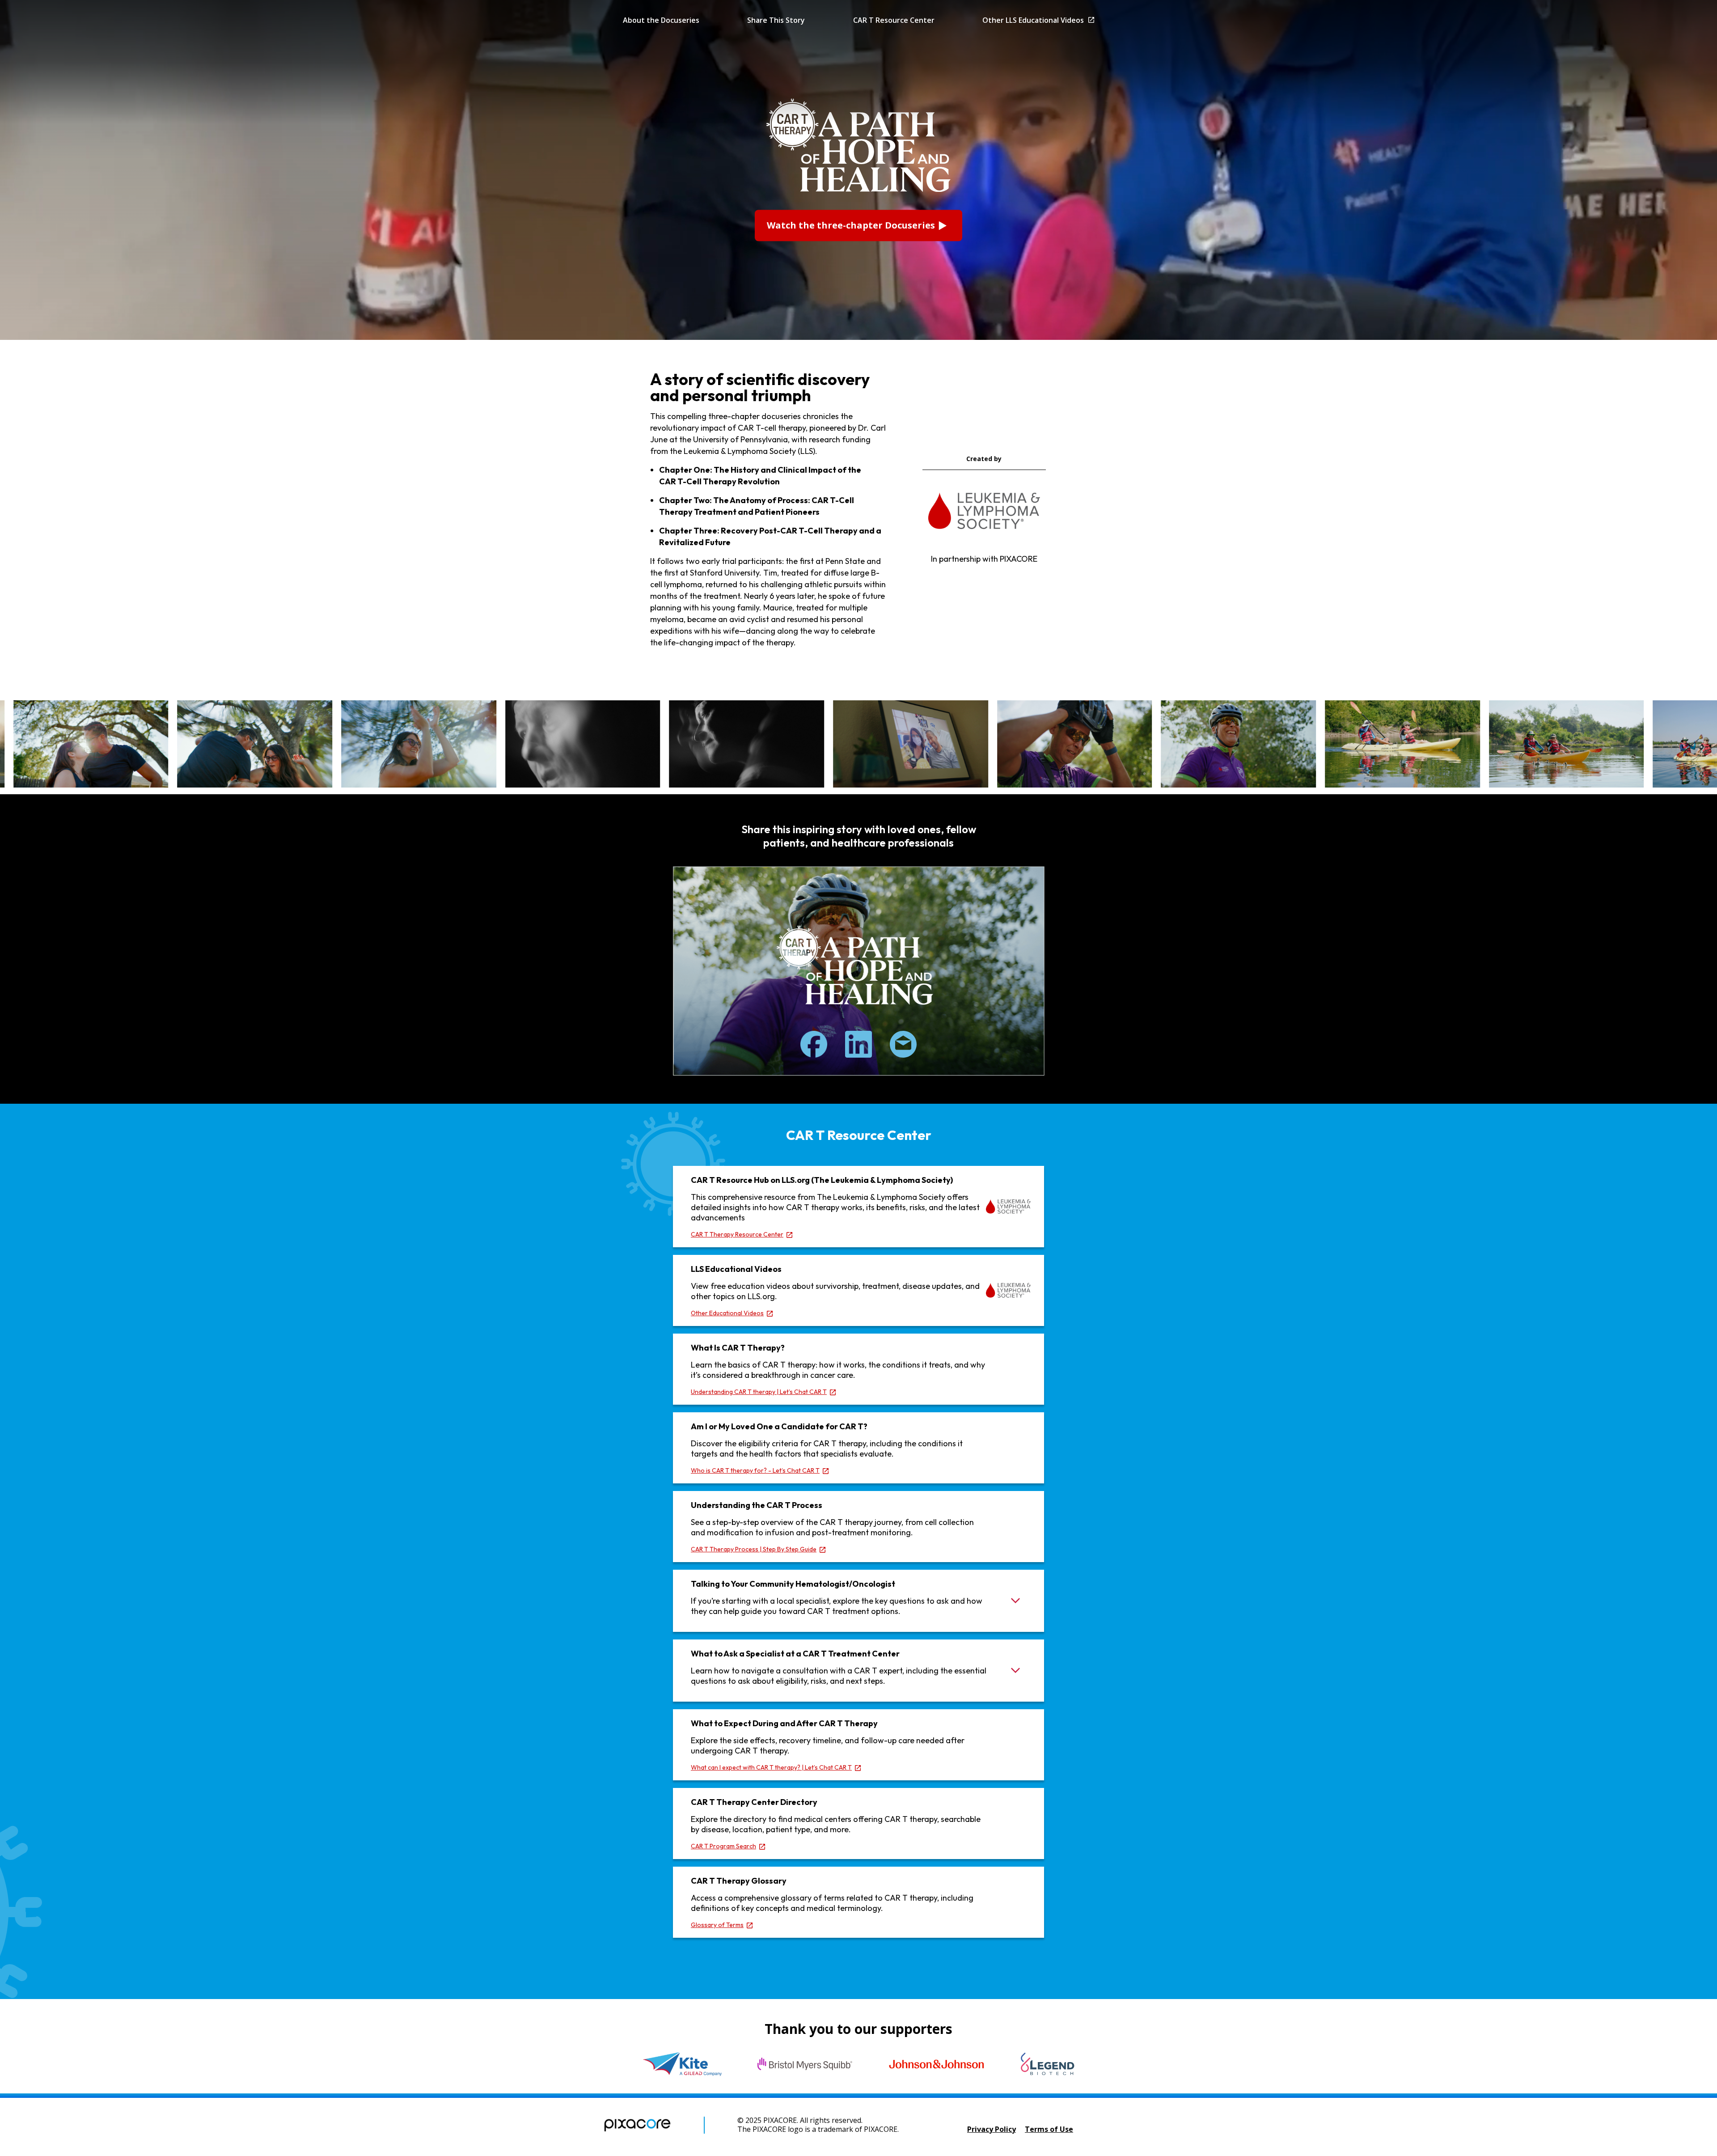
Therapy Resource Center (737, 1234)
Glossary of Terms (717, 1925)
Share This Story (776, 20)
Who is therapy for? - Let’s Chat (755, 1470)
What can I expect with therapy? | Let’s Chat (771, 1767)
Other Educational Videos (727, 1313)
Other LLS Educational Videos (1033, 20)
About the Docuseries (661, 20)
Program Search (723, 1846)
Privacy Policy (992, 2129)
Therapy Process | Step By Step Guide (754, 1549)
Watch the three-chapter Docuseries (851, 226)
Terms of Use (1049, 2129)
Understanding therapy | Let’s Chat (759, 1392)
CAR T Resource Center (894, 20)
